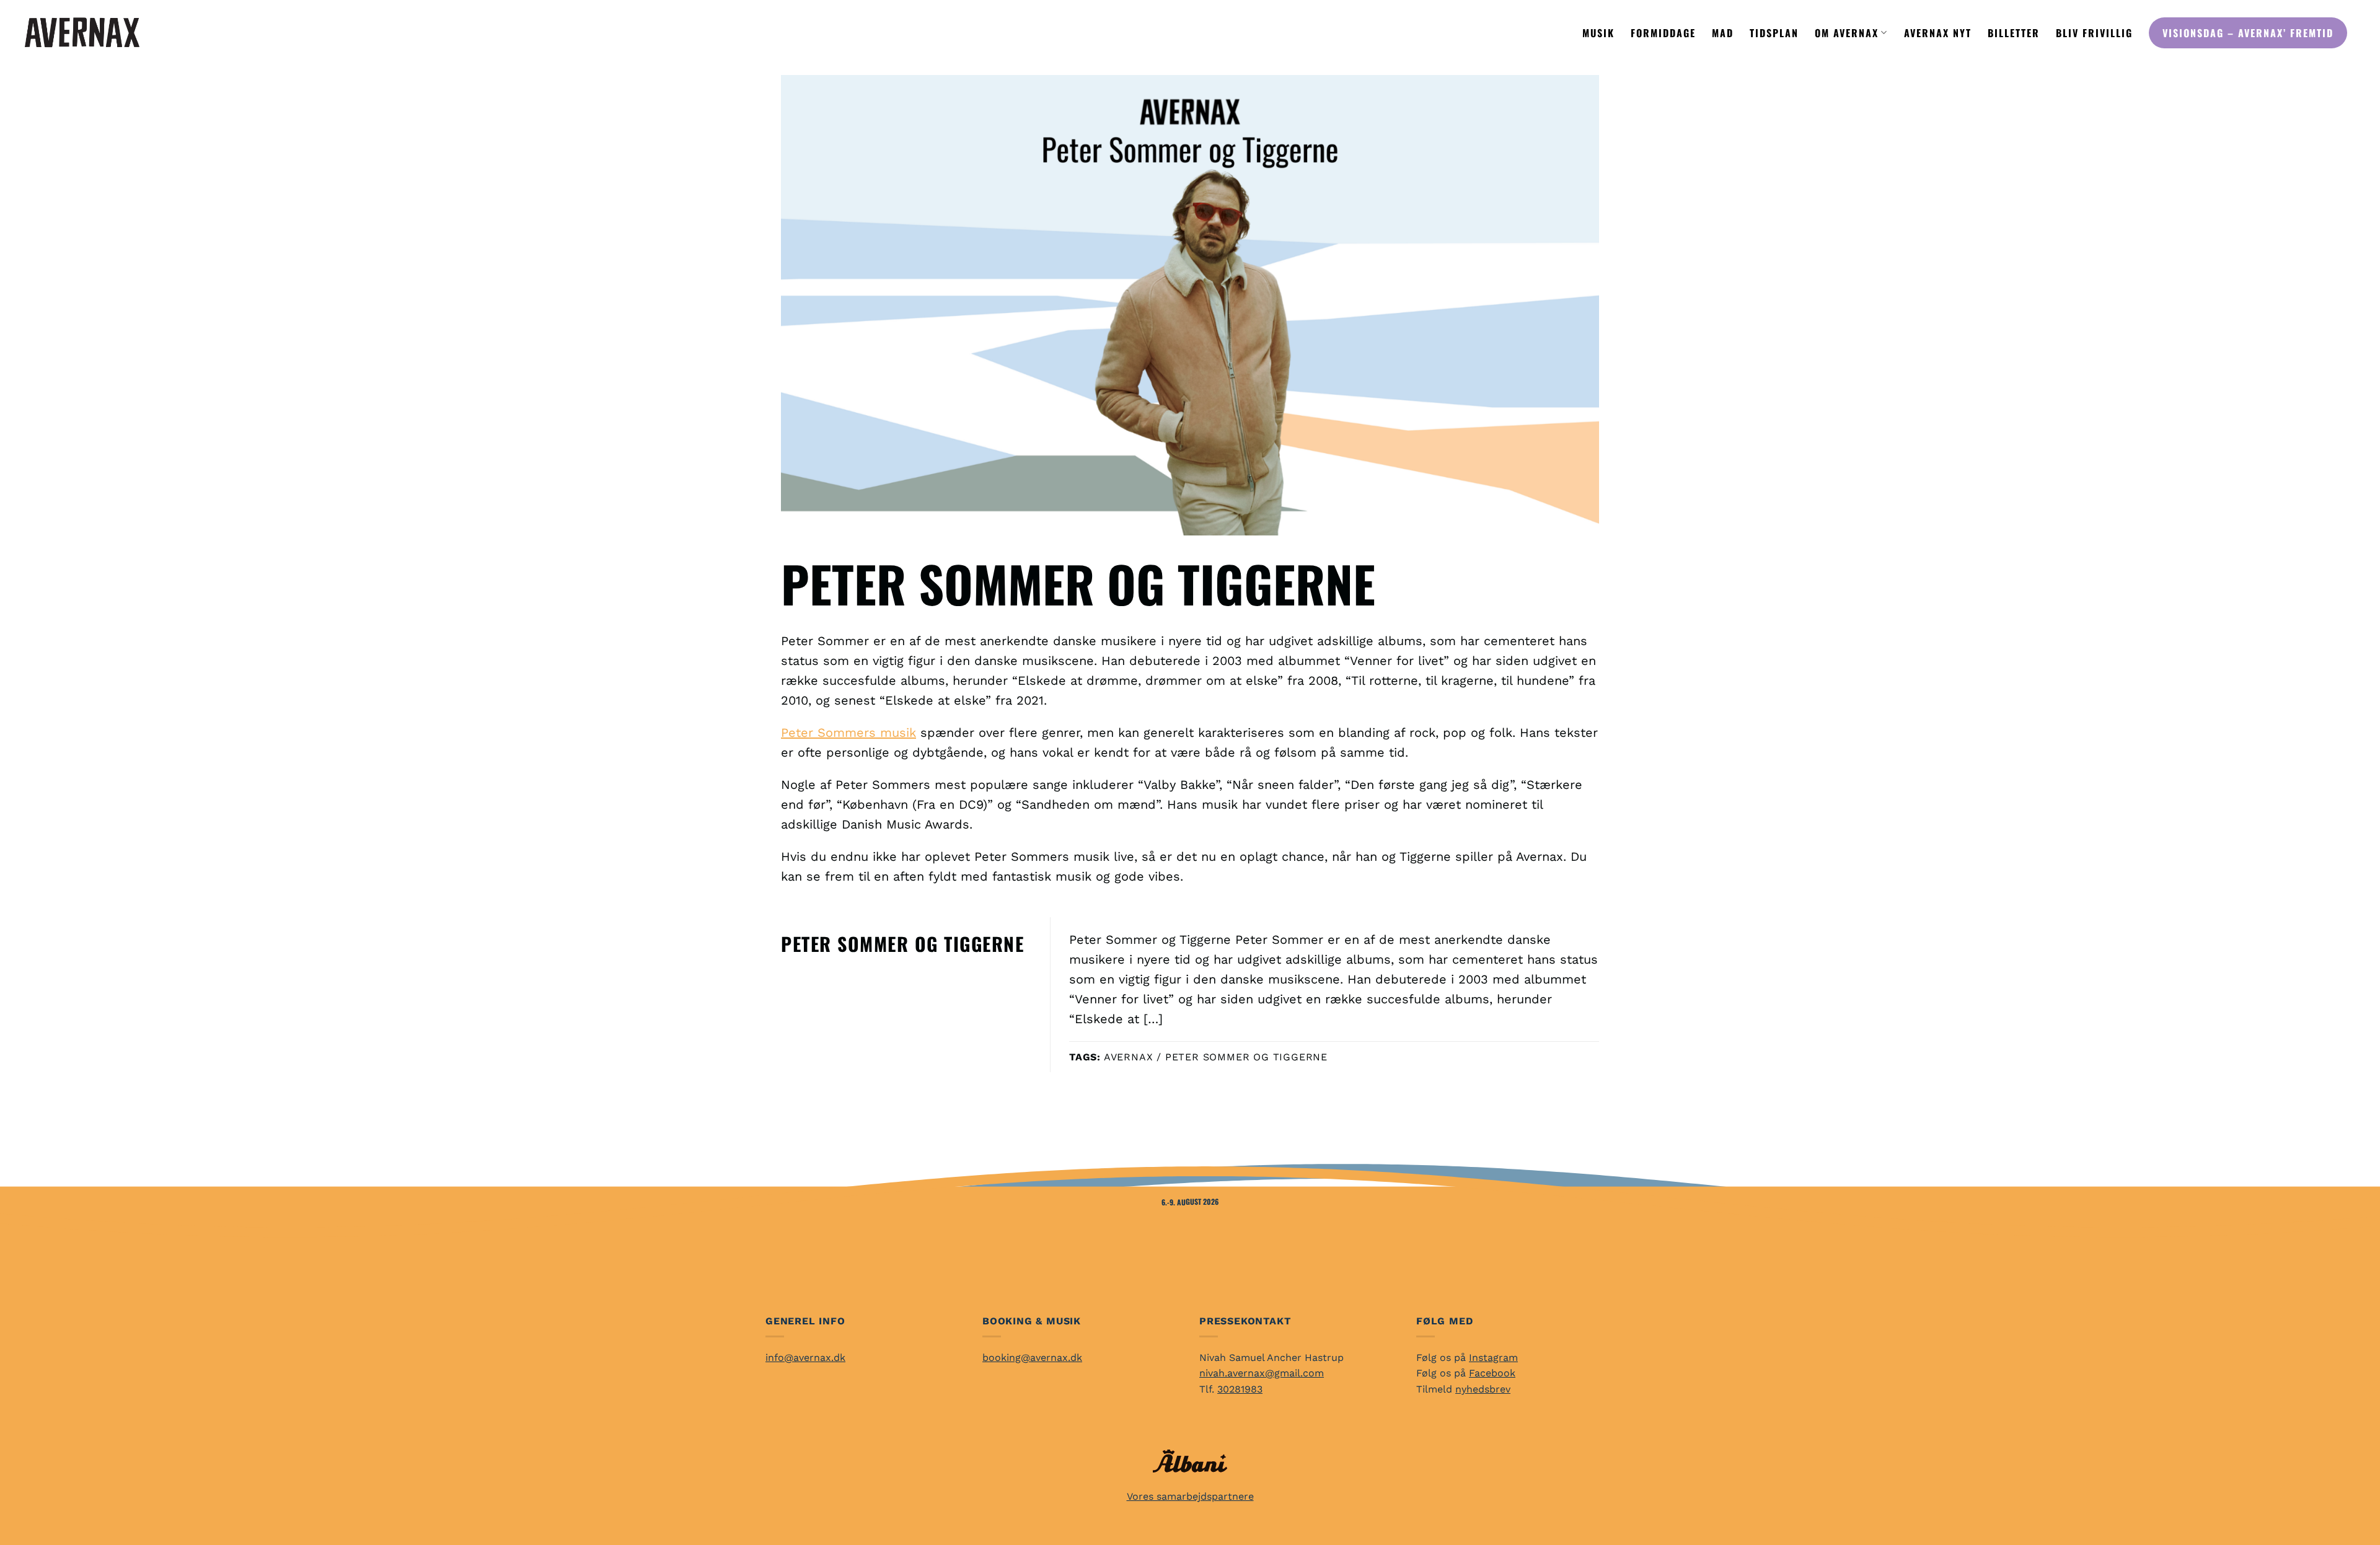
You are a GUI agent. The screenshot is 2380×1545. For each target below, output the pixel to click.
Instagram (1493, 1358)
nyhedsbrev (1483, 1389)
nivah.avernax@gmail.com (1262, 1373)
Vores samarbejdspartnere (1190, 1496)
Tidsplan (1774, 33)
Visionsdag (2248, 33)
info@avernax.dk (805, 1358)
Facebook (1492, 1373)
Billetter (2014, 33)
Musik (1598, 33)
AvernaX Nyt (1938, 33)
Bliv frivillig (2094, 33)
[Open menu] (190, 33)
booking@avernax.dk (1032, 1358)
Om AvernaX (1847, 33)
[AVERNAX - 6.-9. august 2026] (82, 32)
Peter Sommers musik (848, 733)
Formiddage (1663, 33)
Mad (1723, 33)
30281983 (1240, 1389)
